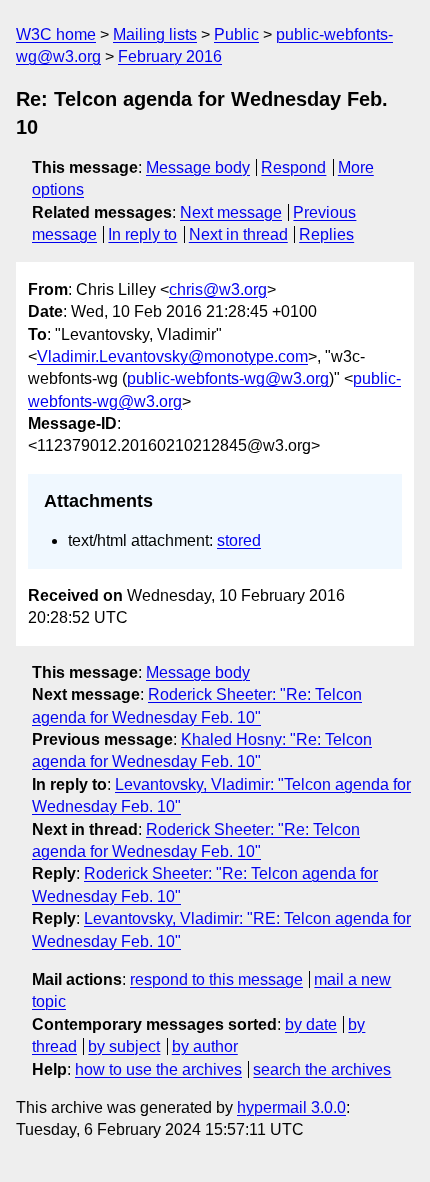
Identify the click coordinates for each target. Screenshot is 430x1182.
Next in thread (238, 234)
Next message (231, 212)
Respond (293, 167)
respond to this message (216, 979)
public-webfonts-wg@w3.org (228, 378)
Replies (326, 234)
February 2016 (170, 56)
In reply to (142, 234)
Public (236, 34)
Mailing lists (155, 34)
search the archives (322, 1069)
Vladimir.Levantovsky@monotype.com (172, 356)
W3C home (56, 34)
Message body (198, 167)
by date (311, 1024)
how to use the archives (158, 1069)
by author (205, 1046)
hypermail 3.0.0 (291, 1107)
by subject (124, 1046)
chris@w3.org (218, 289)
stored (239, 540)
